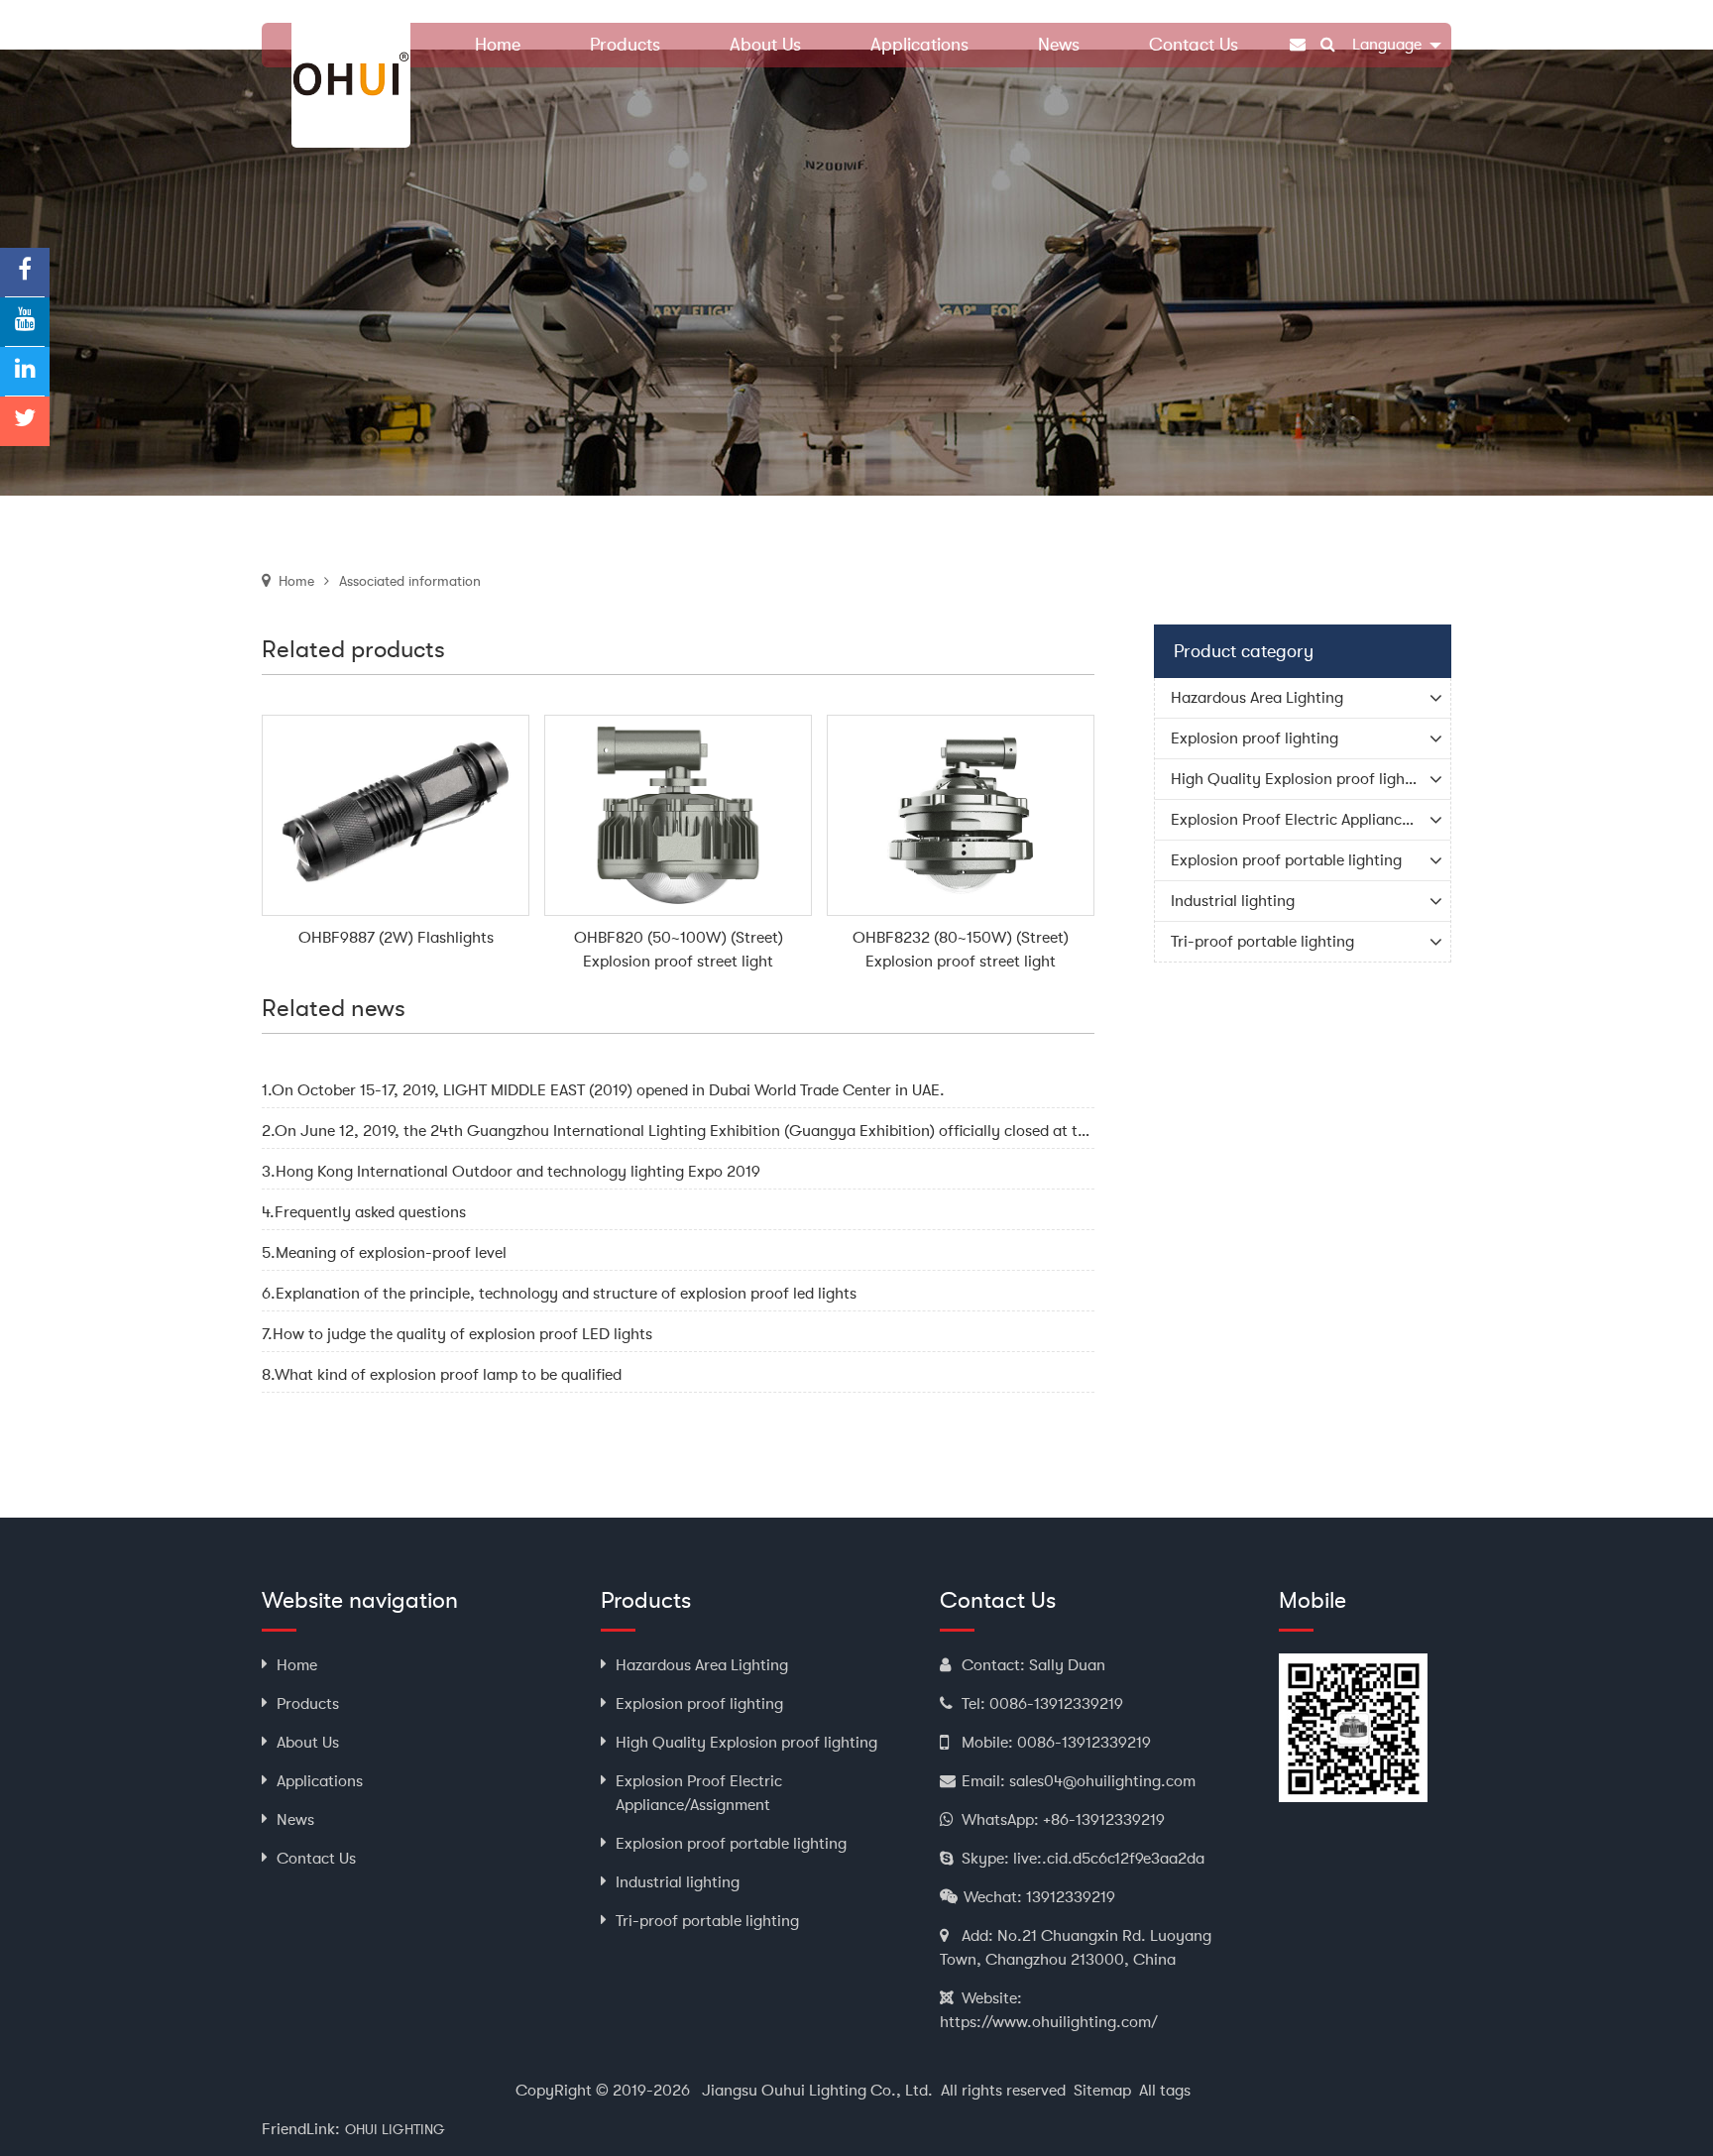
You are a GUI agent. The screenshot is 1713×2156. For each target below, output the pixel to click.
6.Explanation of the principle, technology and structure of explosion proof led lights (559, 1294)
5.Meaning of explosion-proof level (384, 1253)
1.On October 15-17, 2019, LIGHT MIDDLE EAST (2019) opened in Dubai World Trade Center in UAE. (603, 1090)
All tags (1165, 2091)
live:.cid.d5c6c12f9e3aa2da (1109, 1859)
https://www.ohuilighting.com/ (1049, 2022)
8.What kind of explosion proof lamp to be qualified (442, 1375)
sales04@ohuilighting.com (1102, 1781)
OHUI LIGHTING (395, 2129)
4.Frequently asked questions (364, 1212)
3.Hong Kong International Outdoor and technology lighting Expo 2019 (511, 1172)
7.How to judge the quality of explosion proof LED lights (457, 1334)
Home (296, 581)
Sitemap (1102, 2091)
